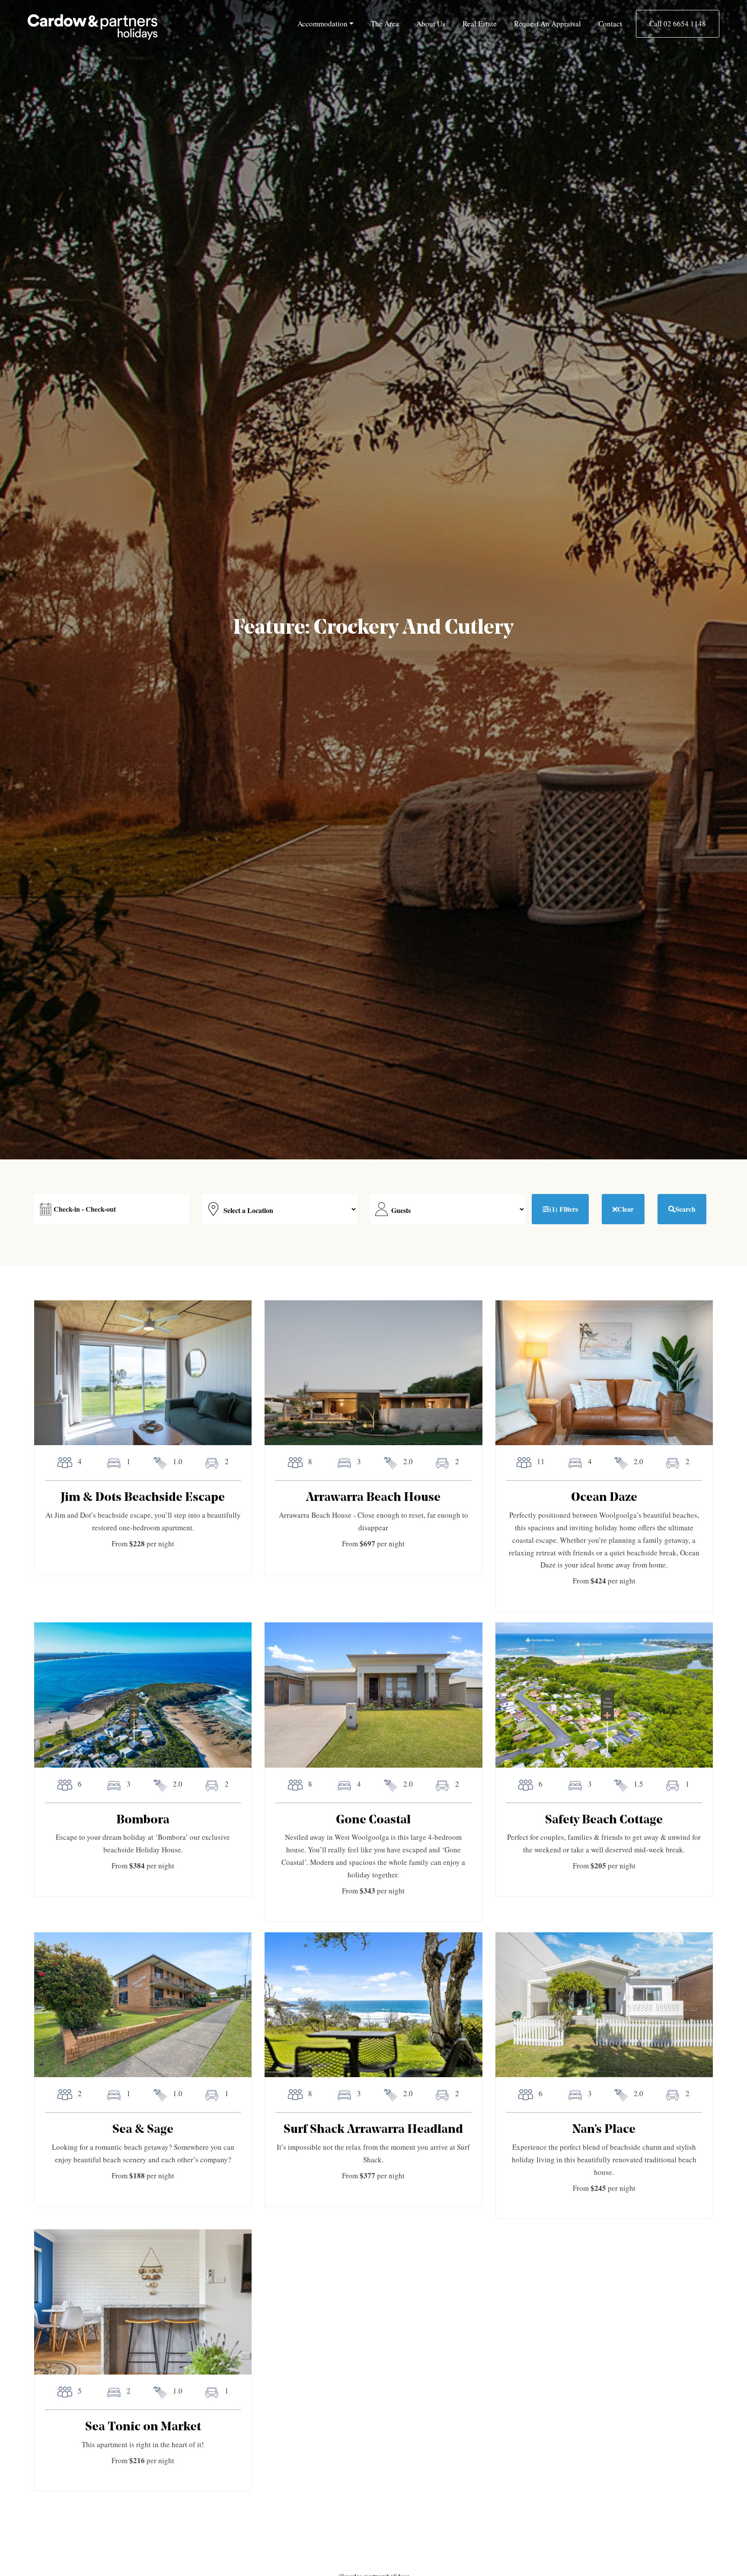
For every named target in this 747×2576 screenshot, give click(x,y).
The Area (385, 24)
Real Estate (480, 24)
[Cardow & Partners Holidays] (93, 27)
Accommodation (322, 24)
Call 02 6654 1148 (678, 24)
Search (685, 1209)
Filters (564, 1209)
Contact (610, 24)
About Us (431, 24)
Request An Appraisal (547, 24)
